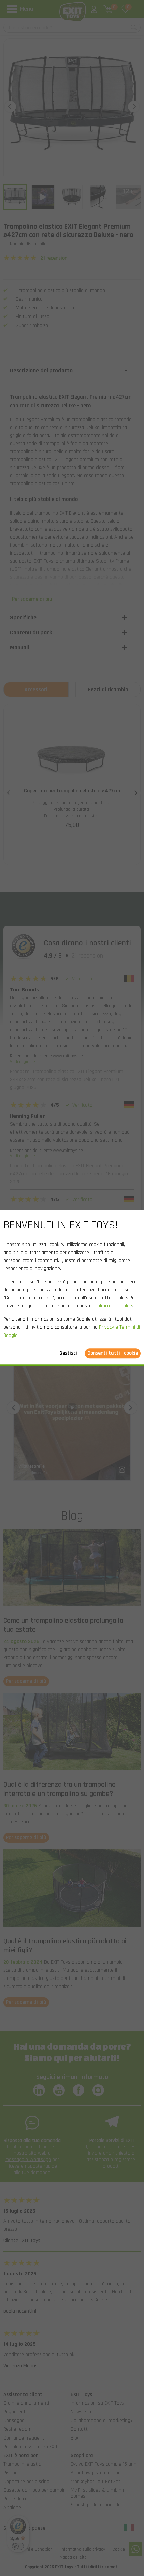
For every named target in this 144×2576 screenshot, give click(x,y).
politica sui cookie (113, 1306)
